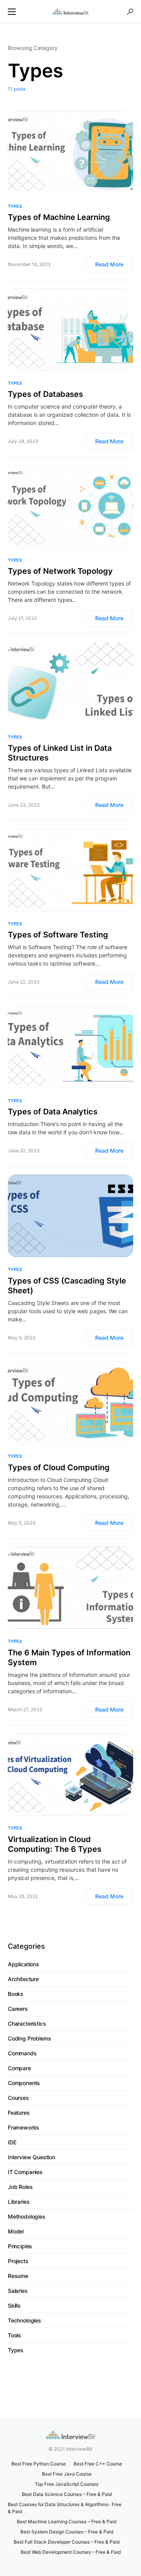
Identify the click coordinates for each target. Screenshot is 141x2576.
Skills (14, 2306)
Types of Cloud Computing (59, 1467)
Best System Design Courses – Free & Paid (67, 2532)
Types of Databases (45, 394)
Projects (18, 2261)
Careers (18, 2009)
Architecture (23, 1979)
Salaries (18, 2291)
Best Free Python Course (39, 2464)
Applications (23, 1964)
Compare (19, 2068)
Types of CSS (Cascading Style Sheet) (67, 1286)
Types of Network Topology (60, 571)
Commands (22, 2053)
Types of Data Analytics (53, 1112)
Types (15, 206)
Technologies (24, 2320)
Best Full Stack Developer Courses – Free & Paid (67, 2542)
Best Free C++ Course (98, 2464)
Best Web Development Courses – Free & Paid (71, 2552)
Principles (20, 2246)
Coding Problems (29, 2038)
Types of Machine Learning (59, 217)
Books (16, 1994)
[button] (12, 12)
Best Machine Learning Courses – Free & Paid (67, 2522)
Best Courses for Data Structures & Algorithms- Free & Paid (65, 2508)
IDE (12, 2142)
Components (24, 2083)
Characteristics (27, 2023)
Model (16, 2231)
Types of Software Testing (58, 935)
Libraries (19, 2202)
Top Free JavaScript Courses (67, 2484)
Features (19, 2113)
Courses (18, 2098)
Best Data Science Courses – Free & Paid (67, 2494)
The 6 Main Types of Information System (69, 1658)
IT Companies (25, 2172)
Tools (14, 2335)
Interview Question (32, 2157)
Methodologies (27, 2216)
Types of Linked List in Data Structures (60, 753)
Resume (18, 2276)
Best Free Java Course (67, 2474)
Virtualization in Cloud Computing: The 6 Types (55, 1844)
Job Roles (20, 2187)
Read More (109, 264)
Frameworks (23, 2127)
